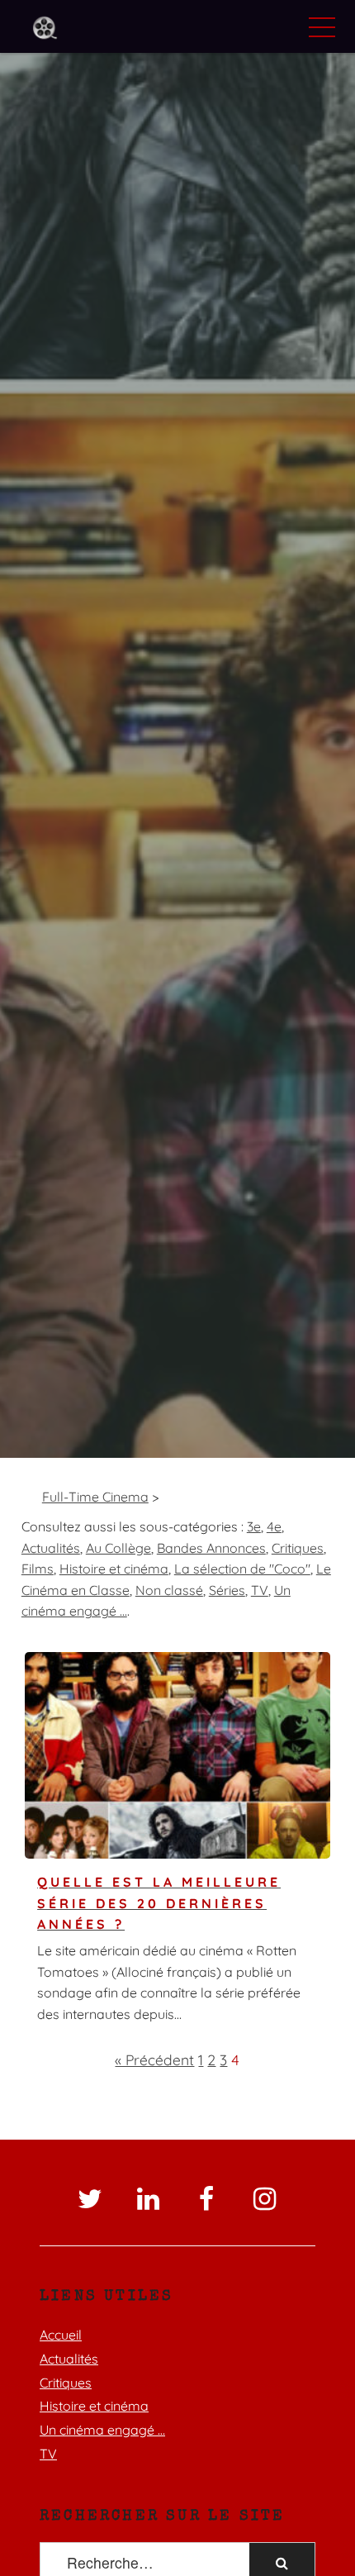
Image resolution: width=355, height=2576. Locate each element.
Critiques (298, 1548)
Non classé (169, 1590)
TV (260, 1590)
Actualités (51, 1548)
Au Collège (118, 1548)
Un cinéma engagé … (102, 2430)
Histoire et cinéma (114, 1569)
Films (38, 1569)
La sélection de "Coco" (242, 1569)
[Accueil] (45, 29)
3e (254, 1526)
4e (274, 1526)
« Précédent (154, 2059)
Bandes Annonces (211, 1548)
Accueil (61, 2335)
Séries (227, 1590)
